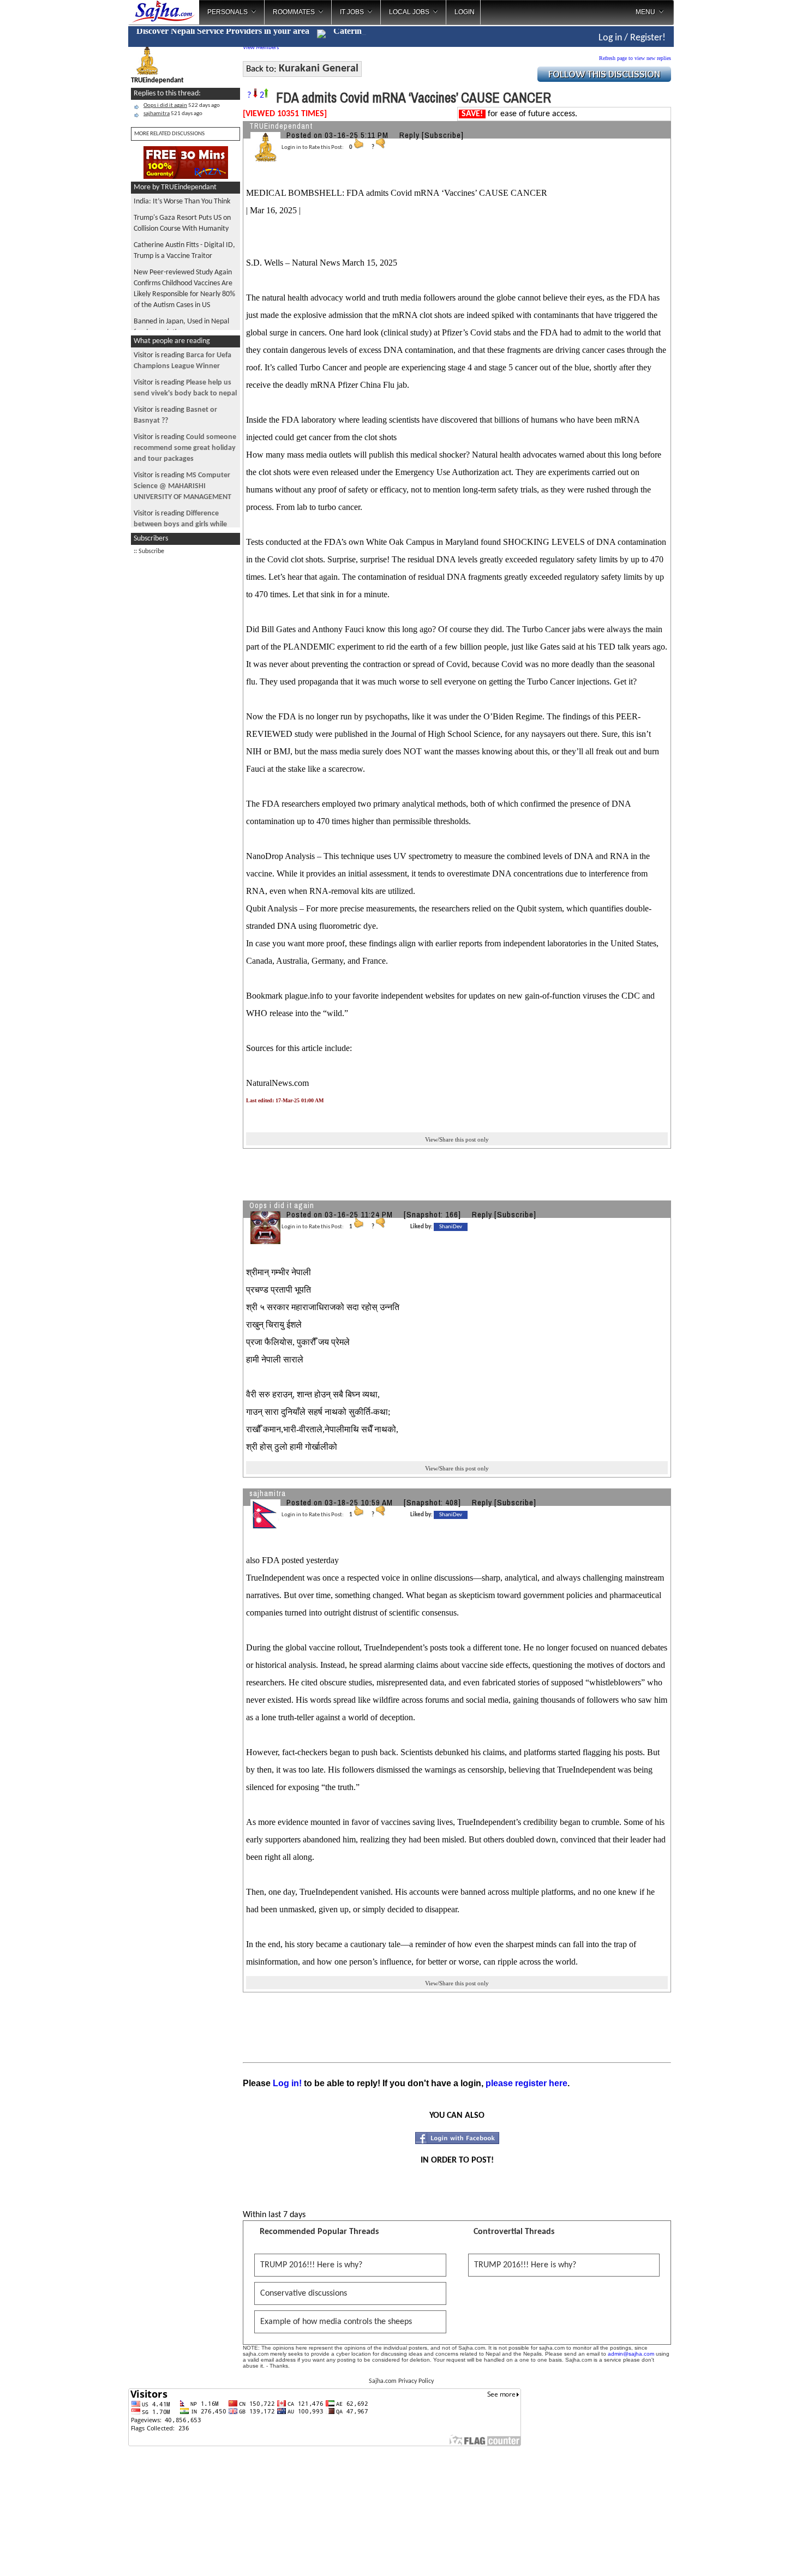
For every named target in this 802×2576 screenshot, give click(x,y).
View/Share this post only (457, 1139)
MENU (645, 12)
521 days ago (173, 114)
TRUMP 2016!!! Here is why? (311, 2265)
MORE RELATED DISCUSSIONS (169, 134)
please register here (526, 2083)
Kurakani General (319, 69)
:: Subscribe (149, 551)
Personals (228, 12)
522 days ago (182, 106)
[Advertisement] (185, 725)
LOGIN (465, 12)
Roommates (294, 12)
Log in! (287, 2083)
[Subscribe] (443, 135)
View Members (261, 48)
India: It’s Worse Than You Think (182, 202)
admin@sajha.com (631, 2354)
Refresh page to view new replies (635, 58)
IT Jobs (352, 12)
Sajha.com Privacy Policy (401, 2381)
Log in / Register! (632, 38)
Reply (409, 135)
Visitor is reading (185, 448)
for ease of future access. (519, 114)
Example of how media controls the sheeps (336, 2322)
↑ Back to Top (750, 2554)
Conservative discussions (304, 2293)
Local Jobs (409, 12)
